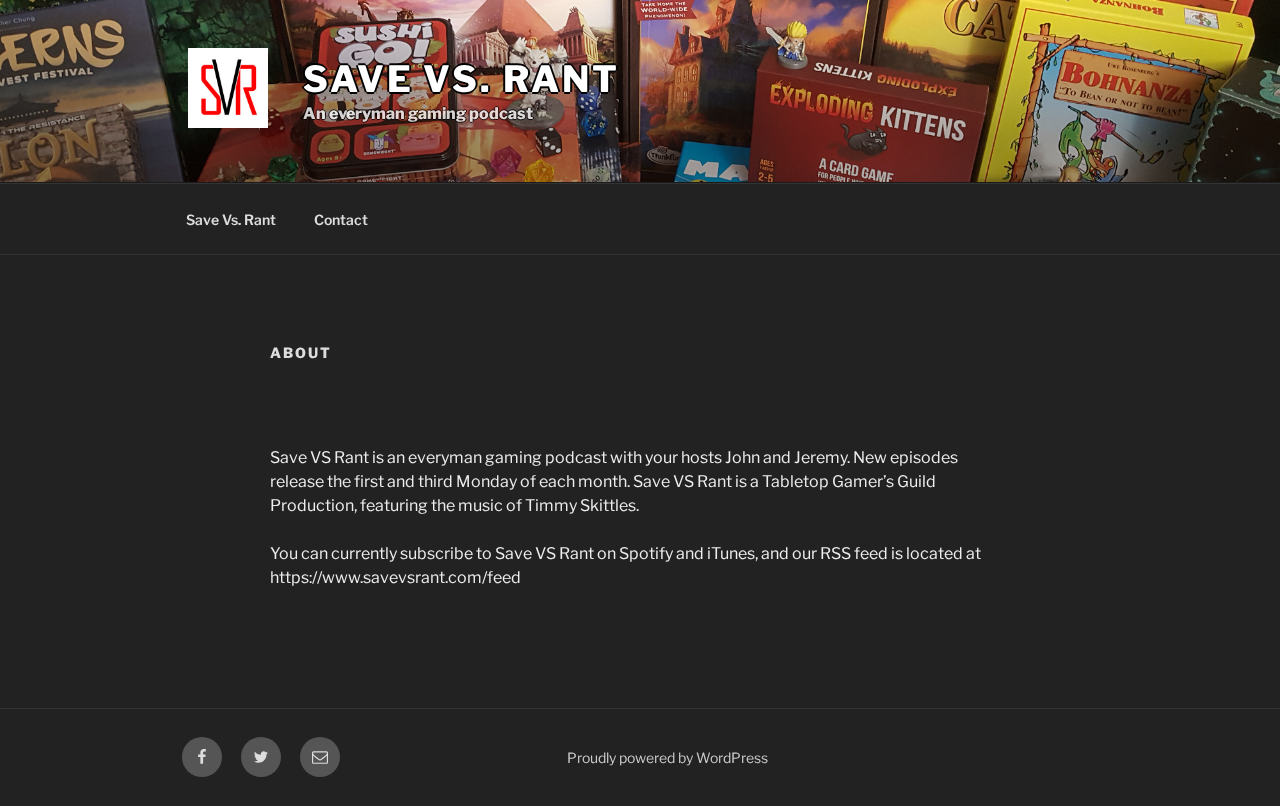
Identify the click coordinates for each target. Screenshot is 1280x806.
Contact (341, 219)
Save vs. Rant (461, 79)
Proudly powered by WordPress (667, 757)
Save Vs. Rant (231, 219)
